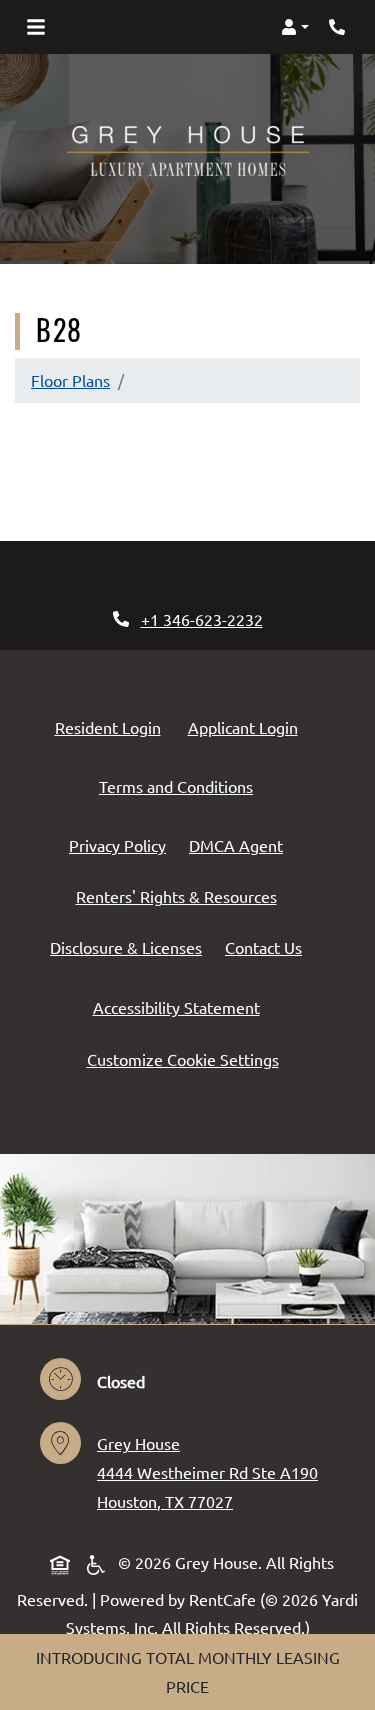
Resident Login (112, 726)
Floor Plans (70, 380)
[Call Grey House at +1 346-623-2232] (339, 27)
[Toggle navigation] (36, 27)
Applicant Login (247, 726)
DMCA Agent (240, 844)
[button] (295, 27)
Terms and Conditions (180, 785)
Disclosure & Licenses (130, 946)
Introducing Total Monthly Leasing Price (188, 1671)
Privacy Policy (121, 844)
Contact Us (263, 947)
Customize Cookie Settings (183, 1059)
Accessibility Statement (180, 1006)
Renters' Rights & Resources (180, 895)
